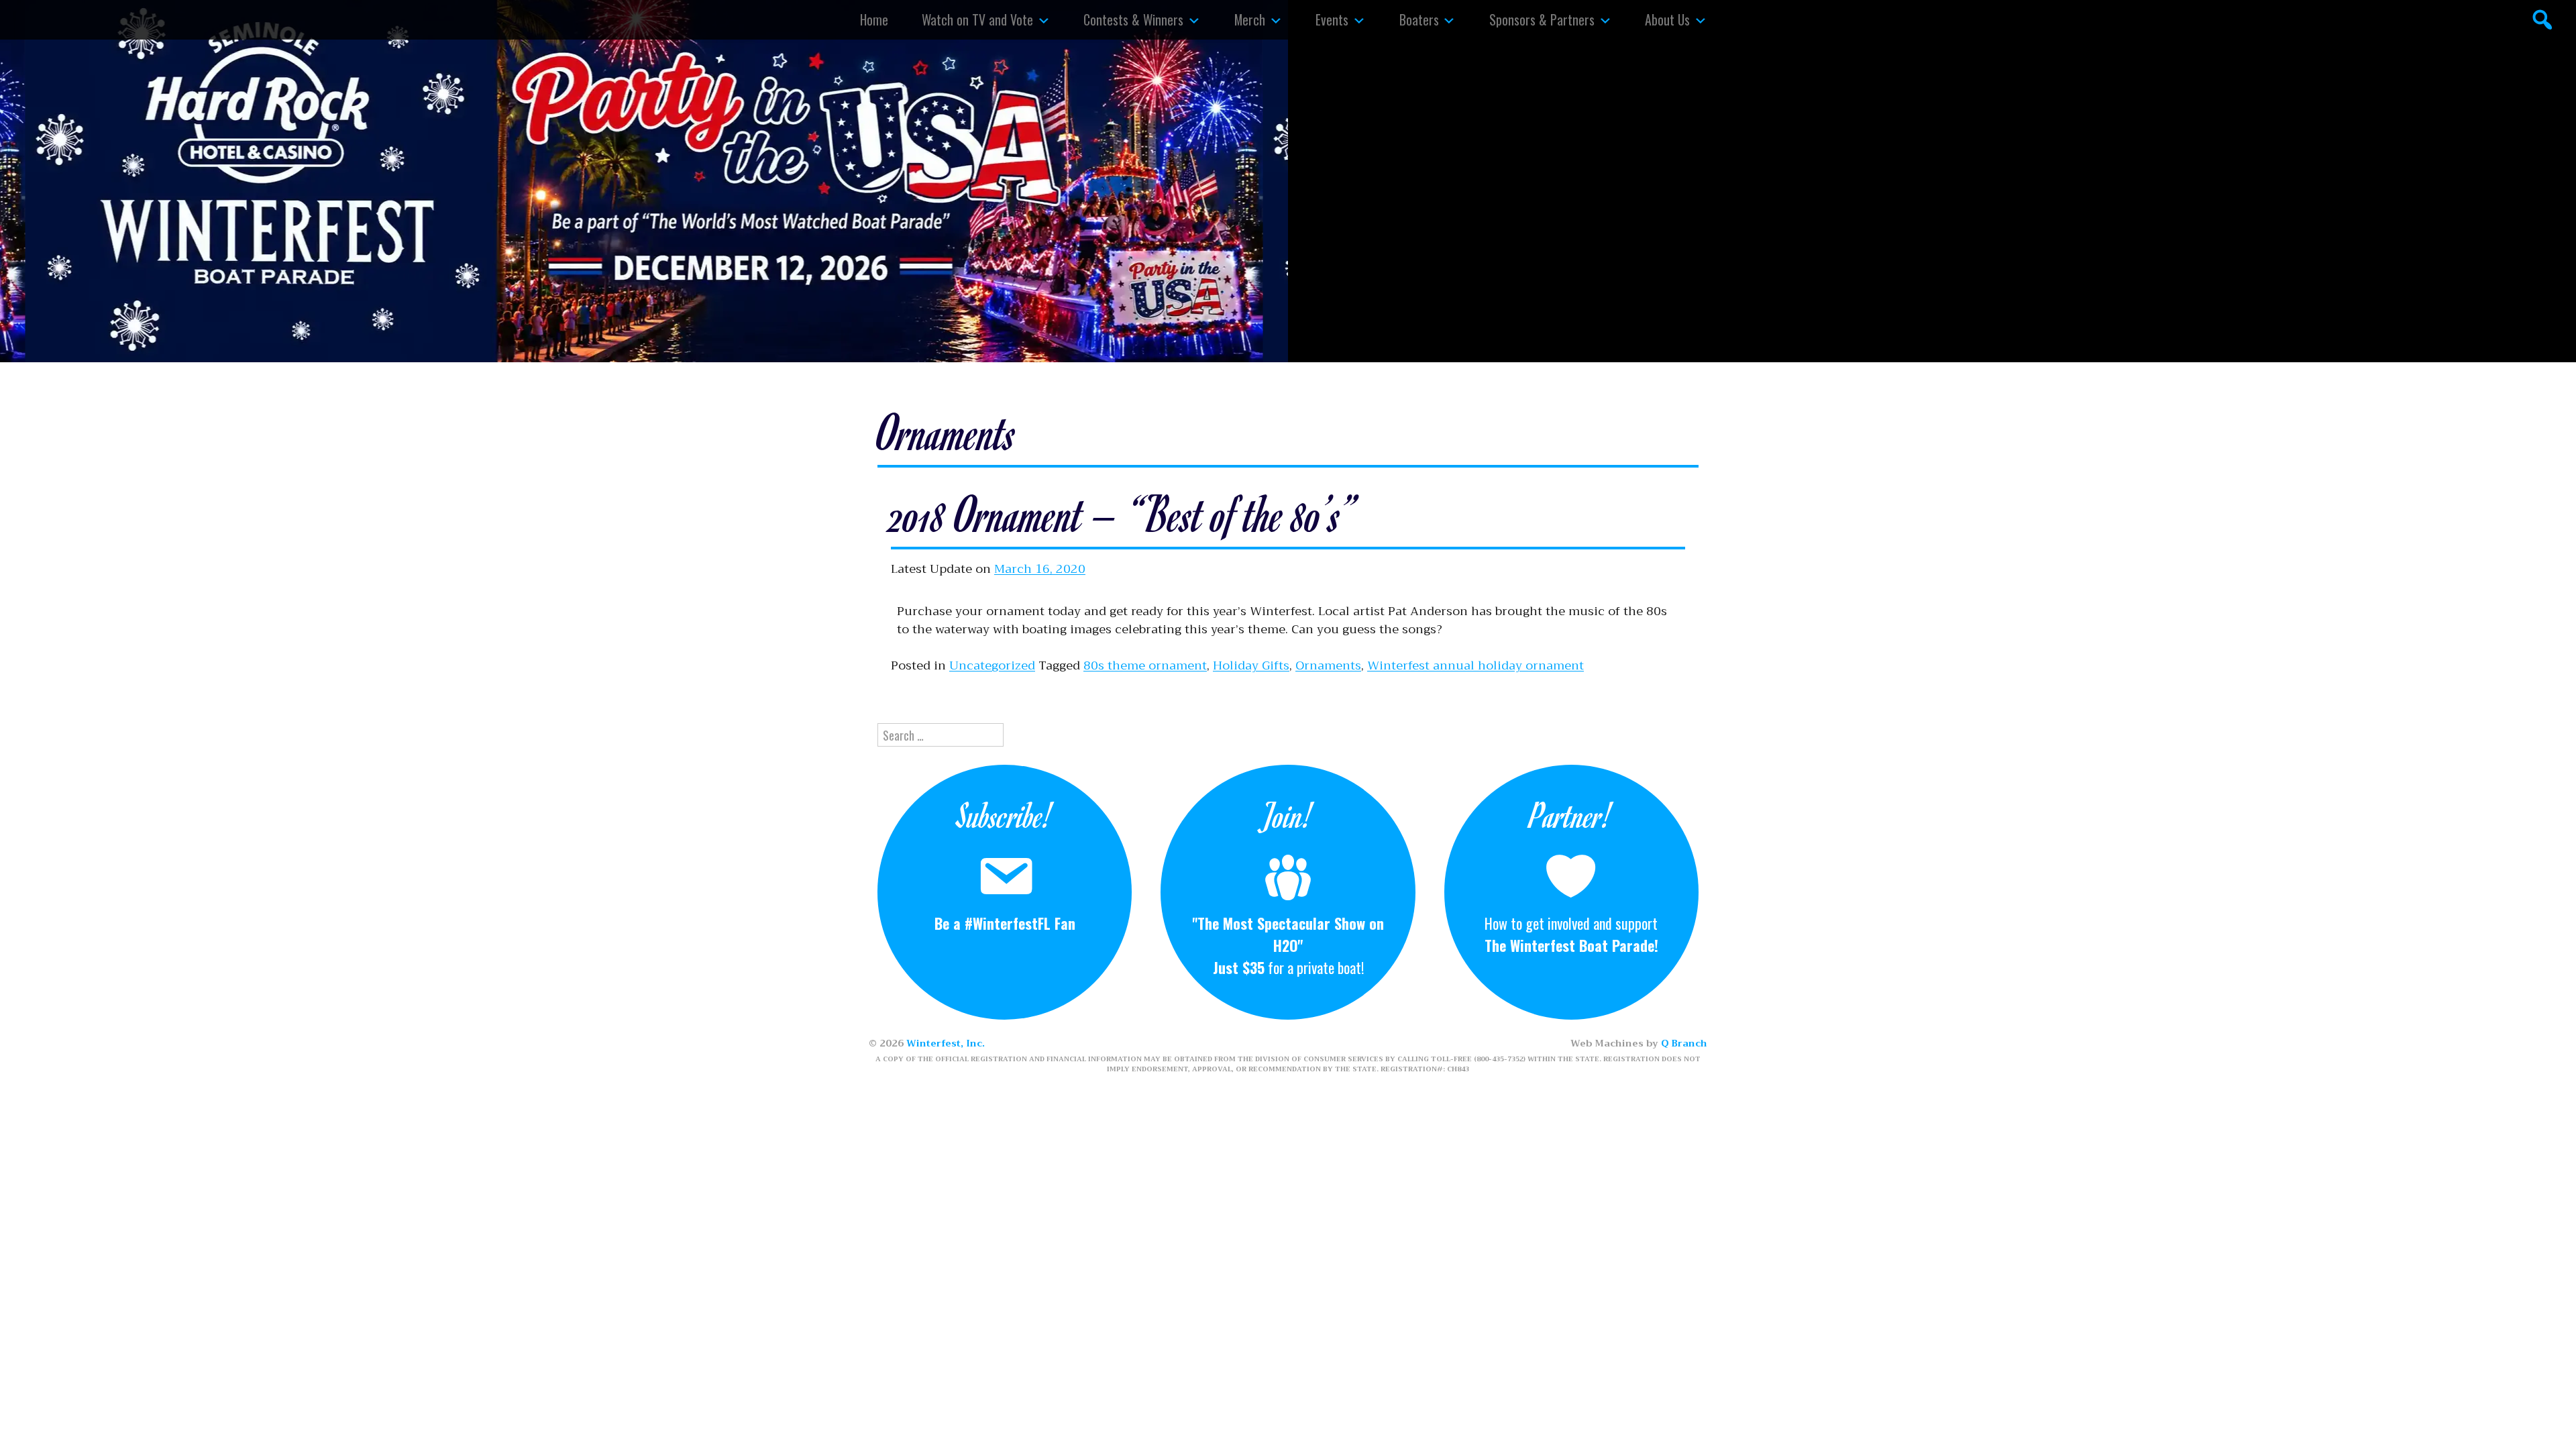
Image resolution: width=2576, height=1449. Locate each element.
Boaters (1419, 19)
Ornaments (1328, 665)
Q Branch (1684, 1043)
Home (874, 19)
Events (1332, 19)
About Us (1667, 19)
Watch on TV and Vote (977, 19)
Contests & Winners (1133, 19)
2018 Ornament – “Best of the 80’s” (1123, 513)
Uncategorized (992, 665)
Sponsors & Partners (1542, 19)
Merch (1250, 19)
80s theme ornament (1145, 665)
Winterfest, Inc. (946, 1043)
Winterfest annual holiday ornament (1475, 665)
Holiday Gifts (1251, 665)
